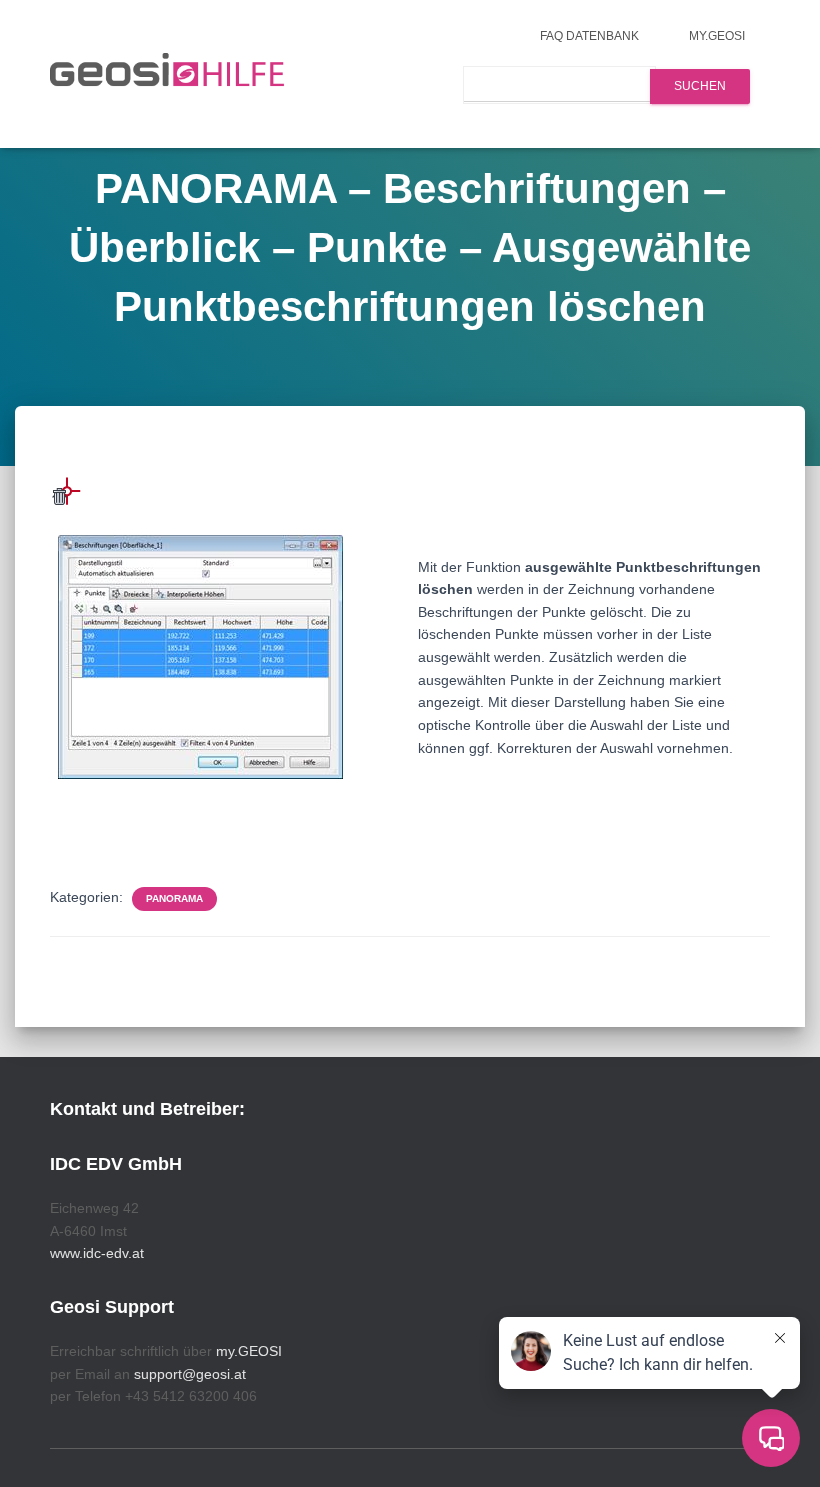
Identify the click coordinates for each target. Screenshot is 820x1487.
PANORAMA (174, 898)
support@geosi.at (190, 1374)
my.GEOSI (717, 36)
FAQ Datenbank (589, 36)
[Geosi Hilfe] (167, 74)
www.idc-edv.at (97, 1253)
